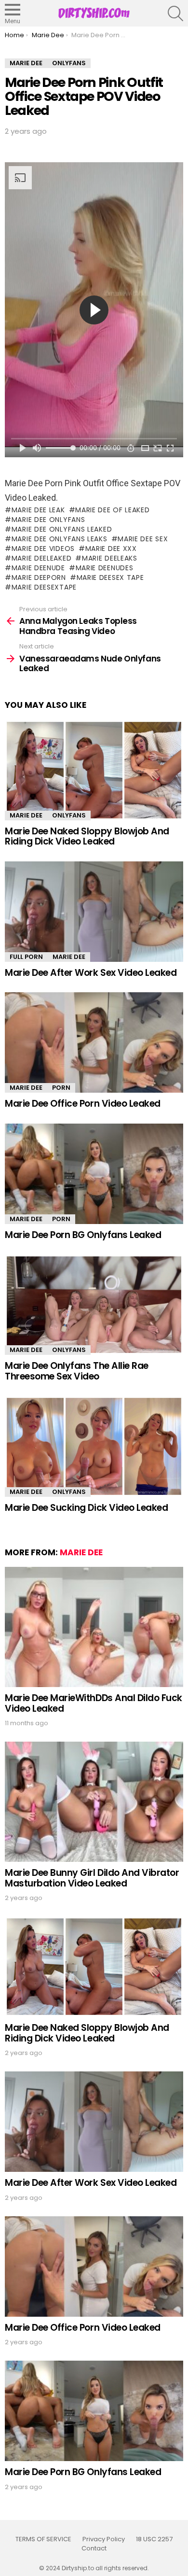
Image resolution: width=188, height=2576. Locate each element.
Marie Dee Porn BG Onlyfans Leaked (83, 1235)
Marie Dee (26, 815)
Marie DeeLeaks (110, 558)
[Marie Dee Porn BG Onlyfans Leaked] (94, 1174)
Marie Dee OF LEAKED (112, 510)
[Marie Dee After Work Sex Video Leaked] (94, 912)
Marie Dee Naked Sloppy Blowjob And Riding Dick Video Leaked (87, 836)
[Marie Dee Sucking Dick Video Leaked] (94, 1446)
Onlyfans (69, 815)
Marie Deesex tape (110, 577)
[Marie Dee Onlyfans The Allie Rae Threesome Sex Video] (94, 1305)
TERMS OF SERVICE (43, 2539)
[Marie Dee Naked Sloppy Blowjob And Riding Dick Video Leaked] (94, 770)
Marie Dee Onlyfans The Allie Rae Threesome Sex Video (77, 1371)
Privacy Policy (104, 2539)
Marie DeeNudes (105, 568)
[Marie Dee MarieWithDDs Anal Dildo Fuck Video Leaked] (94, 1627)
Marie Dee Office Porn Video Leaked (83, 1104)
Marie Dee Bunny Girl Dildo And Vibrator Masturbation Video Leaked (92, 1878)
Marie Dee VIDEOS (43, 549)
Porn (61, 1088)
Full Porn (26, 957)
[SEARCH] (175, 14)
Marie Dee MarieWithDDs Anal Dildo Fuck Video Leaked (94, 1703)
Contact (94, 2548)
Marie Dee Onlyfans (48, 520)
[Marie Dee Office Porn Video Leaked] (94, 1042)
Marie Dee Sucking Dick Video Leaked (86, 1508)
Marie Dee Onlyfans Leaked (62, 529)
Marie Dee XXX (111, 549)
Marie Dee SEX (143, 539)
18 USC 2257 (154, 2539)
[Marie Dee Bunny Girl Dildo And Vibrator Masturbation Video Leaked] (94, 1802)
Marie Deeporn (39, 577)
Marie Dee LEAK (38, 510)
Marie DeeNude (38, 568)
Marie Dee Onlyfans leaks (60, 539)
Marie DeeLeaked (41, 558)
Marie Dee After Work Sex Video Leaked (91, 973)
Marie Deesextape (44, 587)
